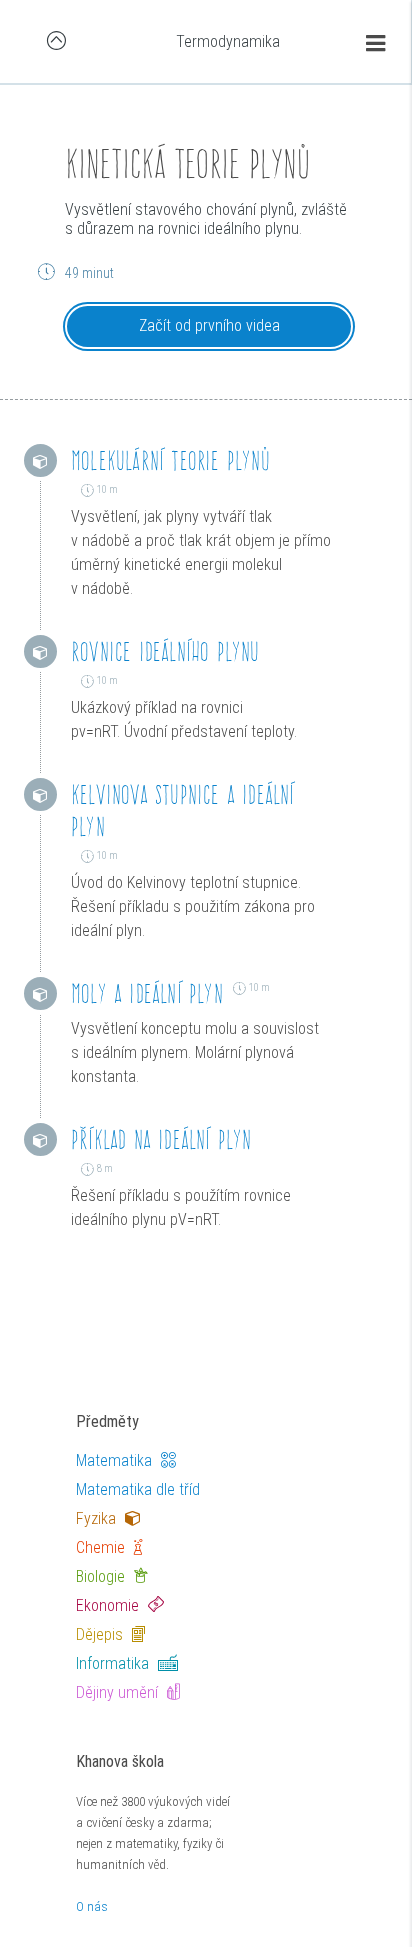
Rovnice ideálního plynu (165, 651)
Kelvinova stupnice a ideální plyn (183, 810)
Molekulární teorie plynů (170, 460)
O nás (92, 1906)
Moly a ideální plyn (147, 993)
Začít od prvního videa (209, 325)
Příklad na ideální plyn (161, 1139)
